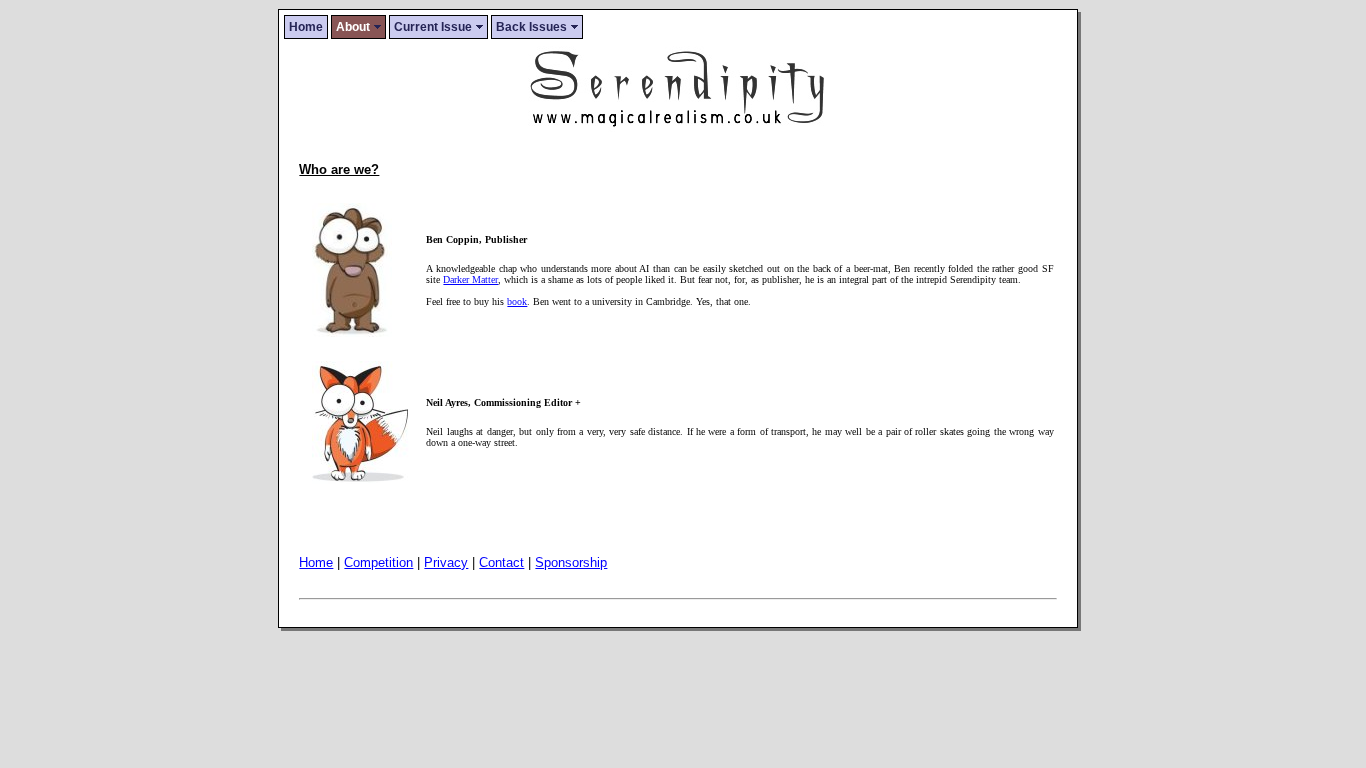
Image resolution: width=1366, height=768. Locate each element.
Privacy (446, 562)
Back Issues (531, 27)
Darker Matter (470, 279)
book (517, 301)
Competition (378, 562)
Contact (501, 562)
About (353, 27)
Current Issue (433, 27)
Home (306, 27)
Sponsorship (571, 562)
